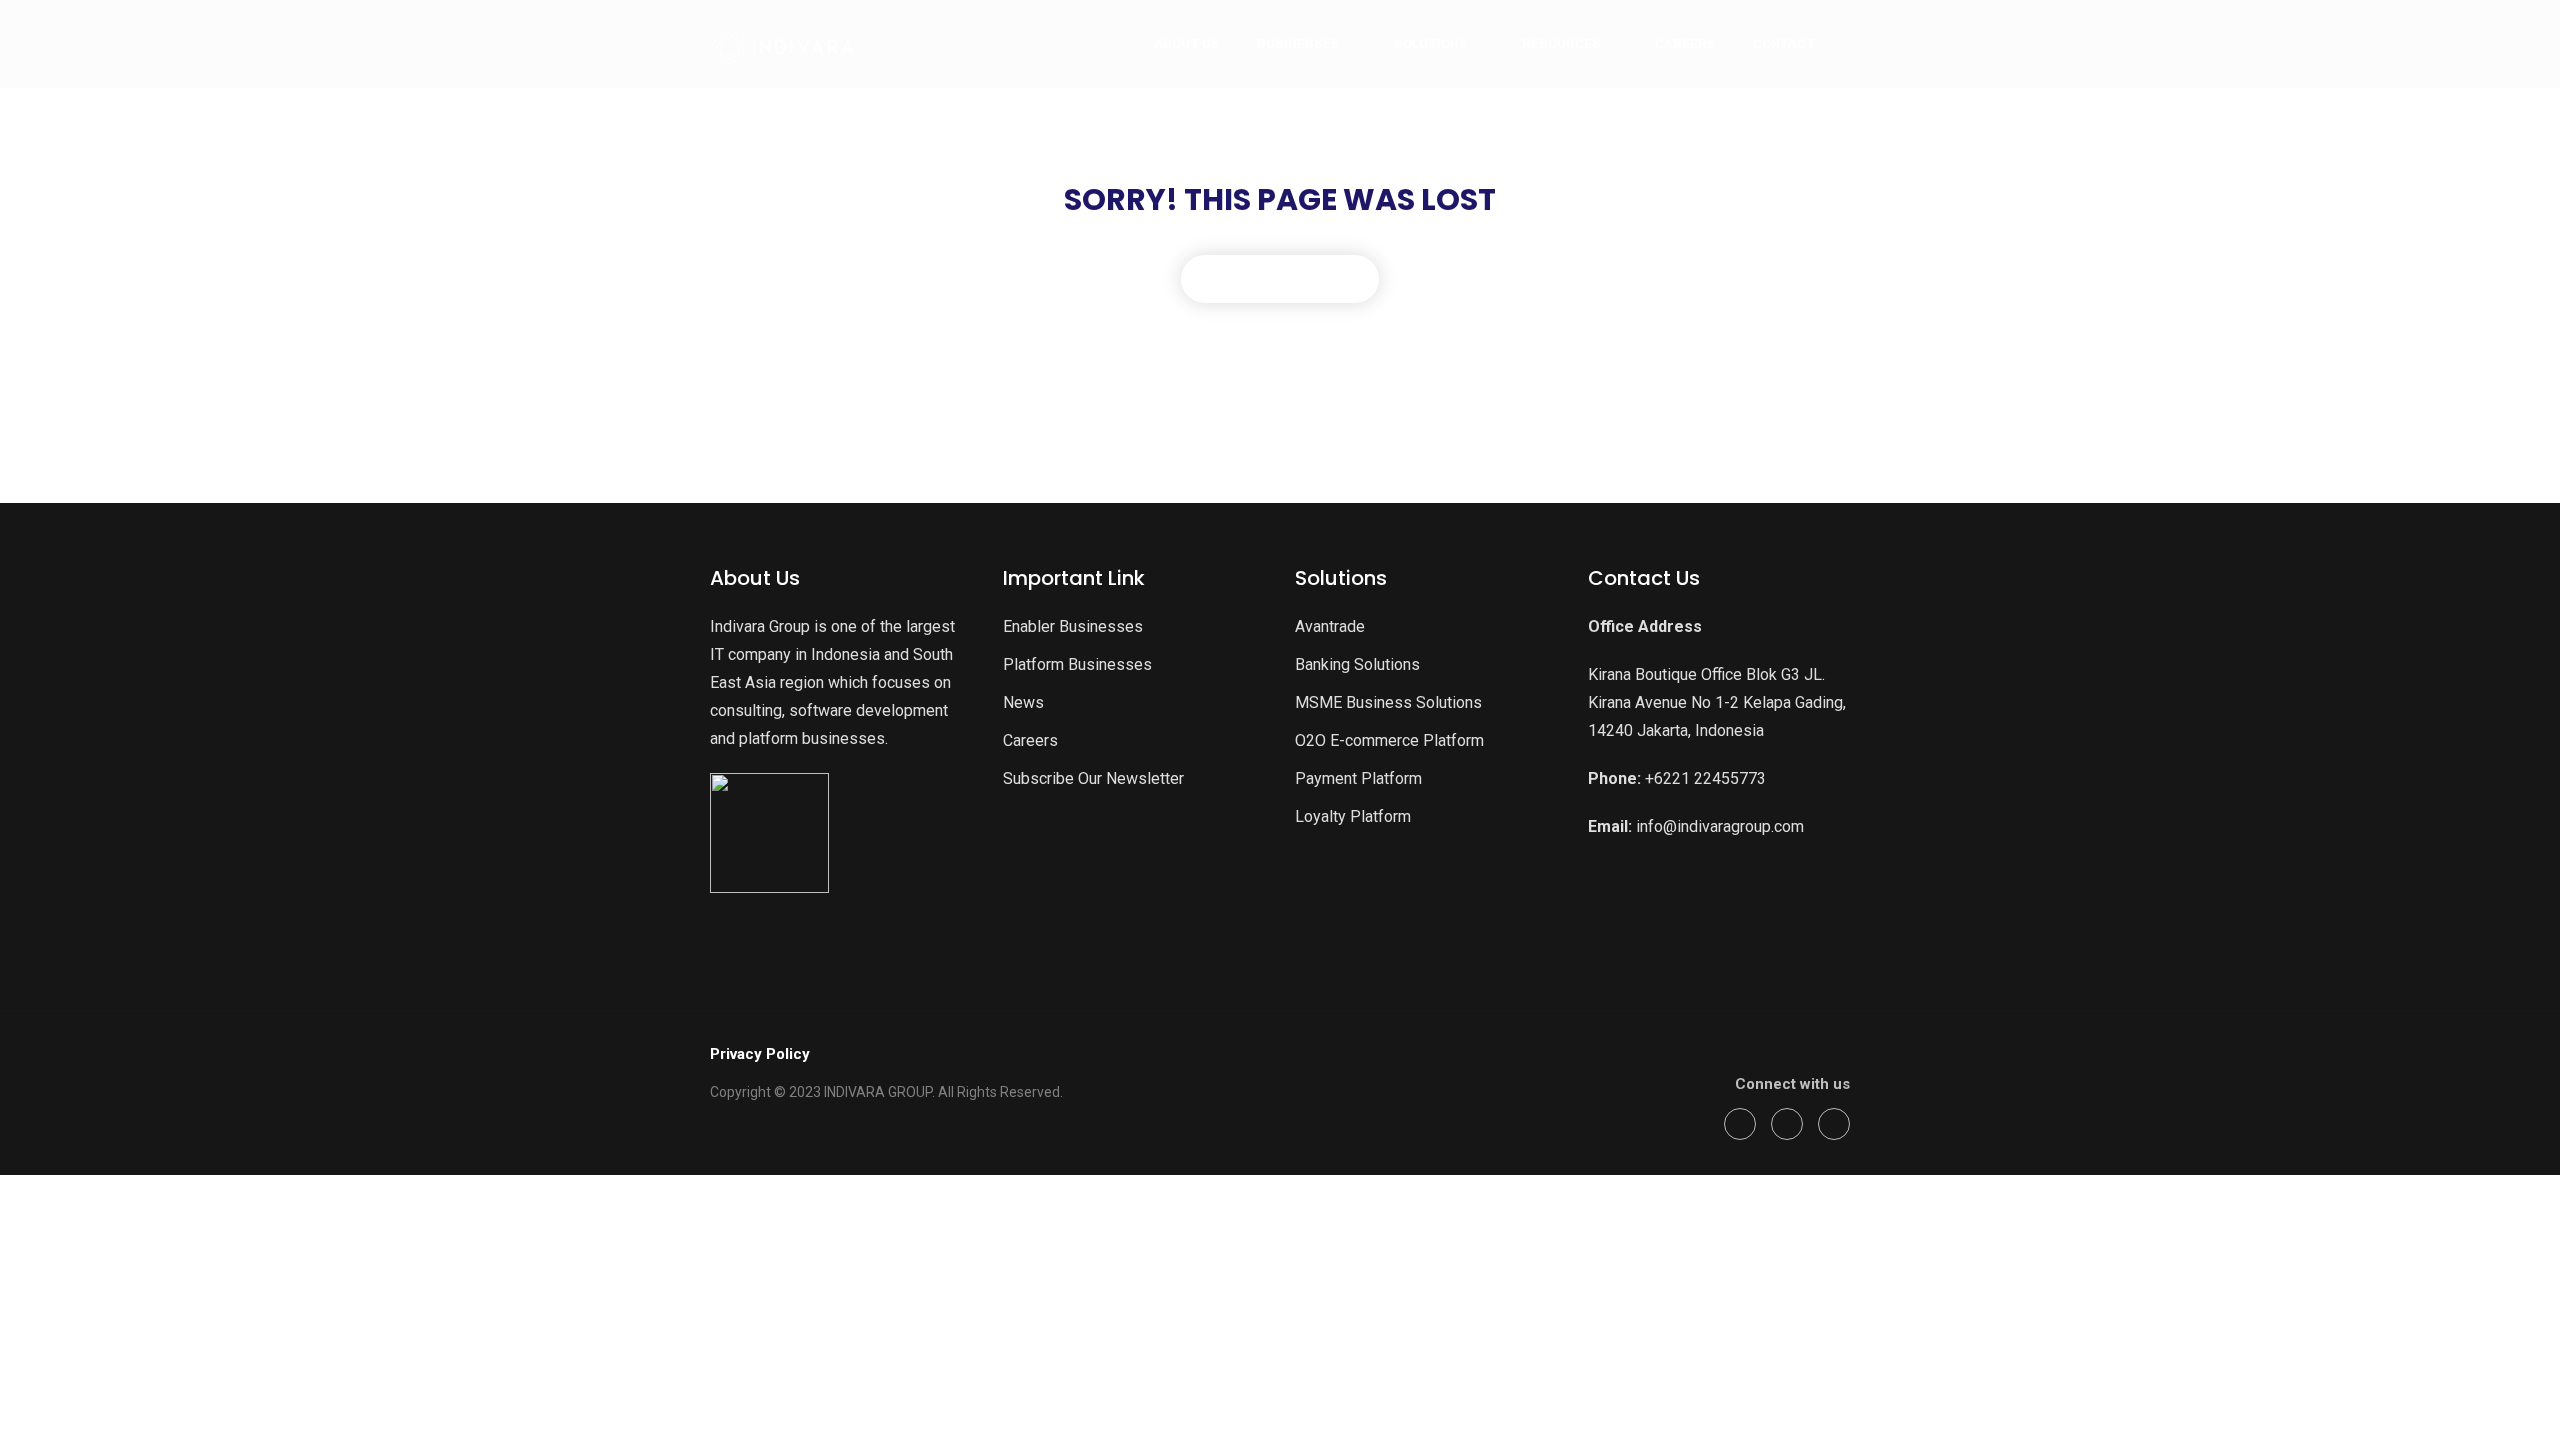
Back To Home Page (1280, 278)
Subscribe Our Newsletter (1093, 778)
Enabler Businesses (1073, 626)
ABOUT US (1187, 43)
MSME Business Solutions (1388, 702)
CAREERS (1685, 43)
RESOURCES (1561, 43)
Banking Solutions (1357, 664)
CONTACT (1784, 43)
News (1023, 702)
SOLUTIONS (1431, 43)
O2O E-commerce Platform (1389, 740)
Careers (1030, 740)
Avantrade (1330, 626)
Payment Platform (1358, 778)
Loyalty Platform (1353, 816)
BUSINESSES (1298, 43)
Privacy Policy (760, 1054)
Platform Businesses (1077, 664)
